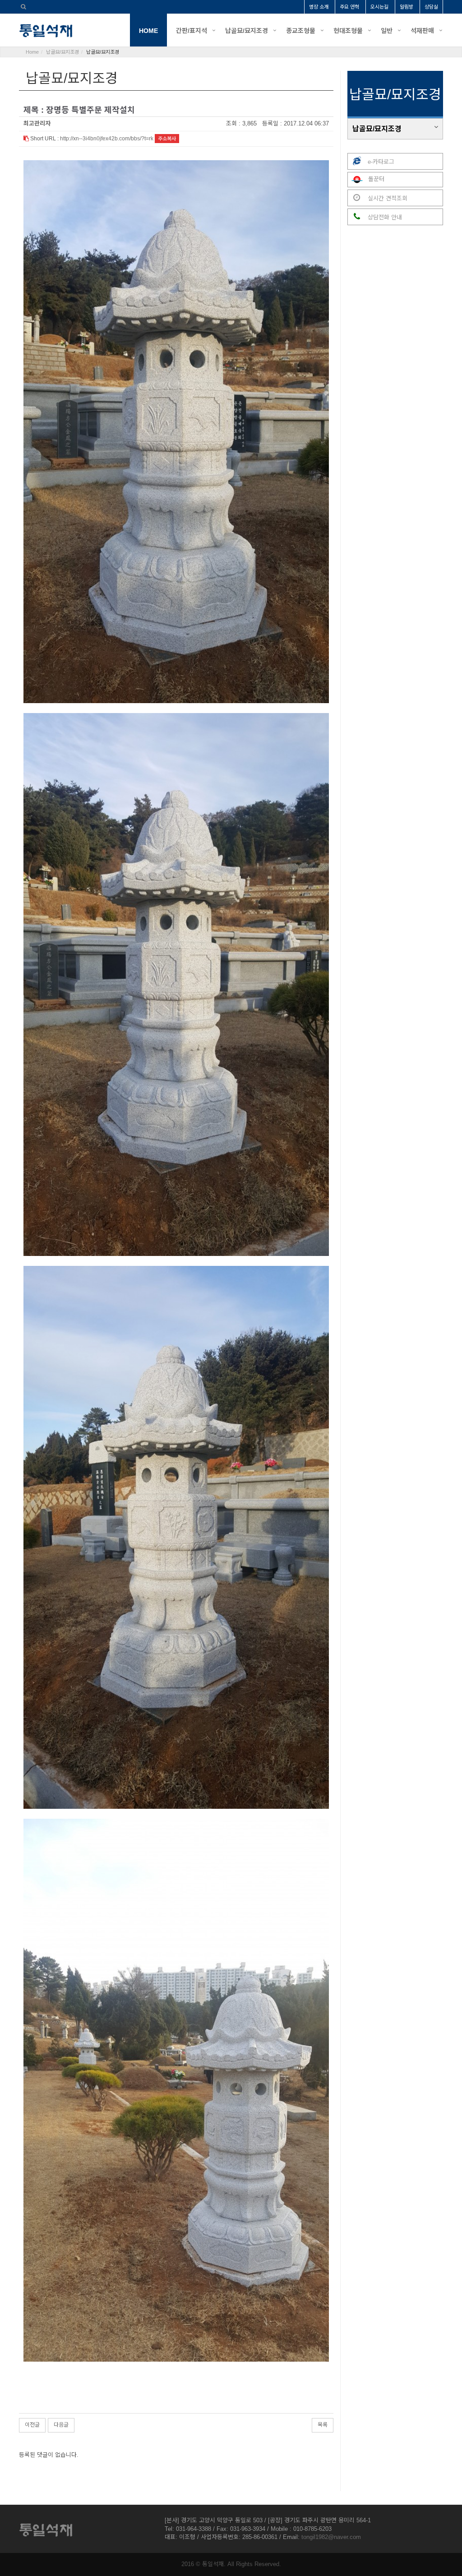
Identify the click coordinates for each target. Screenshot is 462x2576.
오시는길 (379, 7)
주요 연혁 (349, 7)
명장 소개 (319, 7)
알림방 (407, 7)
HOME (148, 31)
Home (32, 52)
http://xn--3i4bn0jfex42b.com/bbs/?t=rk (107, 139)
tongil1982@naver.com (331, 2537)
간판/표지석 (192, 31)
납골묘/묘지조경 (247, 31)
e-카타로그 (380, 162)
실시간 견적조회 (387, 198)
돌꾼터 (375, 179)
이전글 (32, 2425)
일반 (387, 31)
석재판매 (422, 31)
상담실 (431, 7)
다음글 (61, 2425)
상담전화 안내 (384, 217)
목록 (323, 2425)
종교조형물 (301, 31)
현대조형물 (348, 31)
